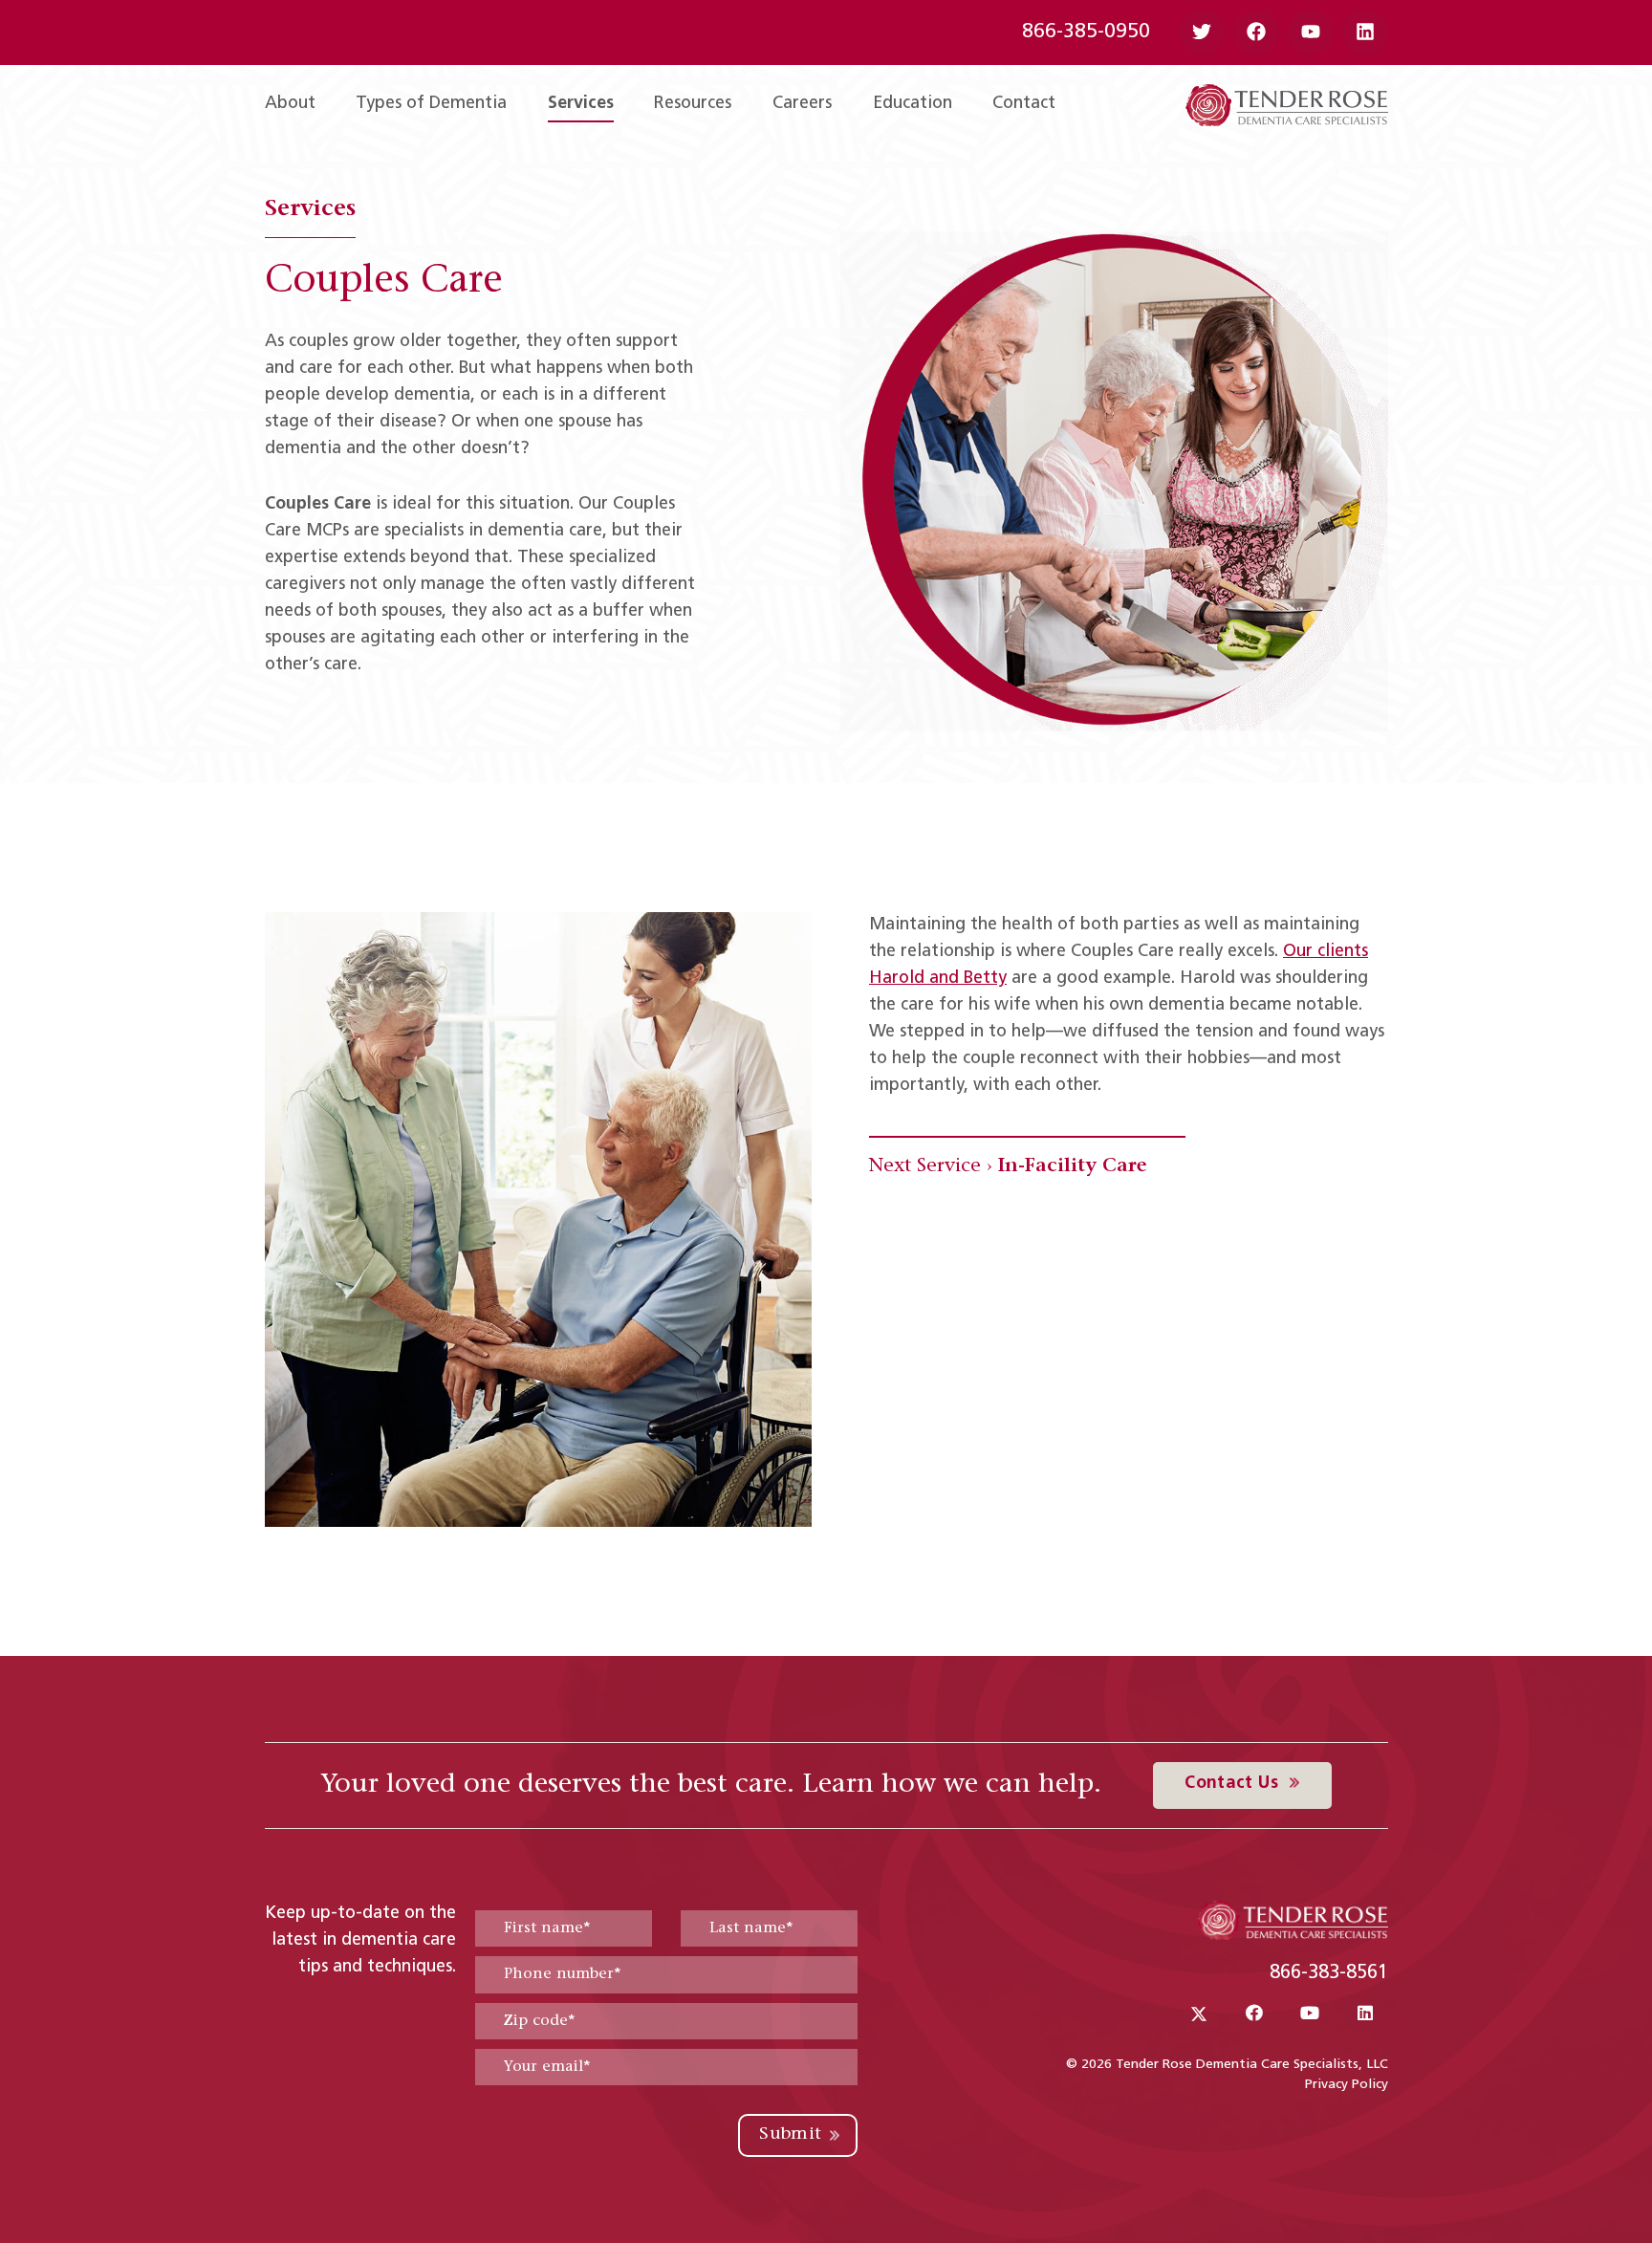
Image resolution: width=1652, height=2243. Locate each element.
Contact (1024, 104)
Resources (693, 104)
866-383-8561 (1329, 1973)
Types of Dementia (431, 104)
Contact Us (1234, 1784)
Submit (790, 2135)
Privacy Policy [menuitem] (1347, 2085)
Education (913, 104)
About (290, 104)
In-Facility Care (1073, 1166)
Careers (802, 104)
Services (581, 104)
